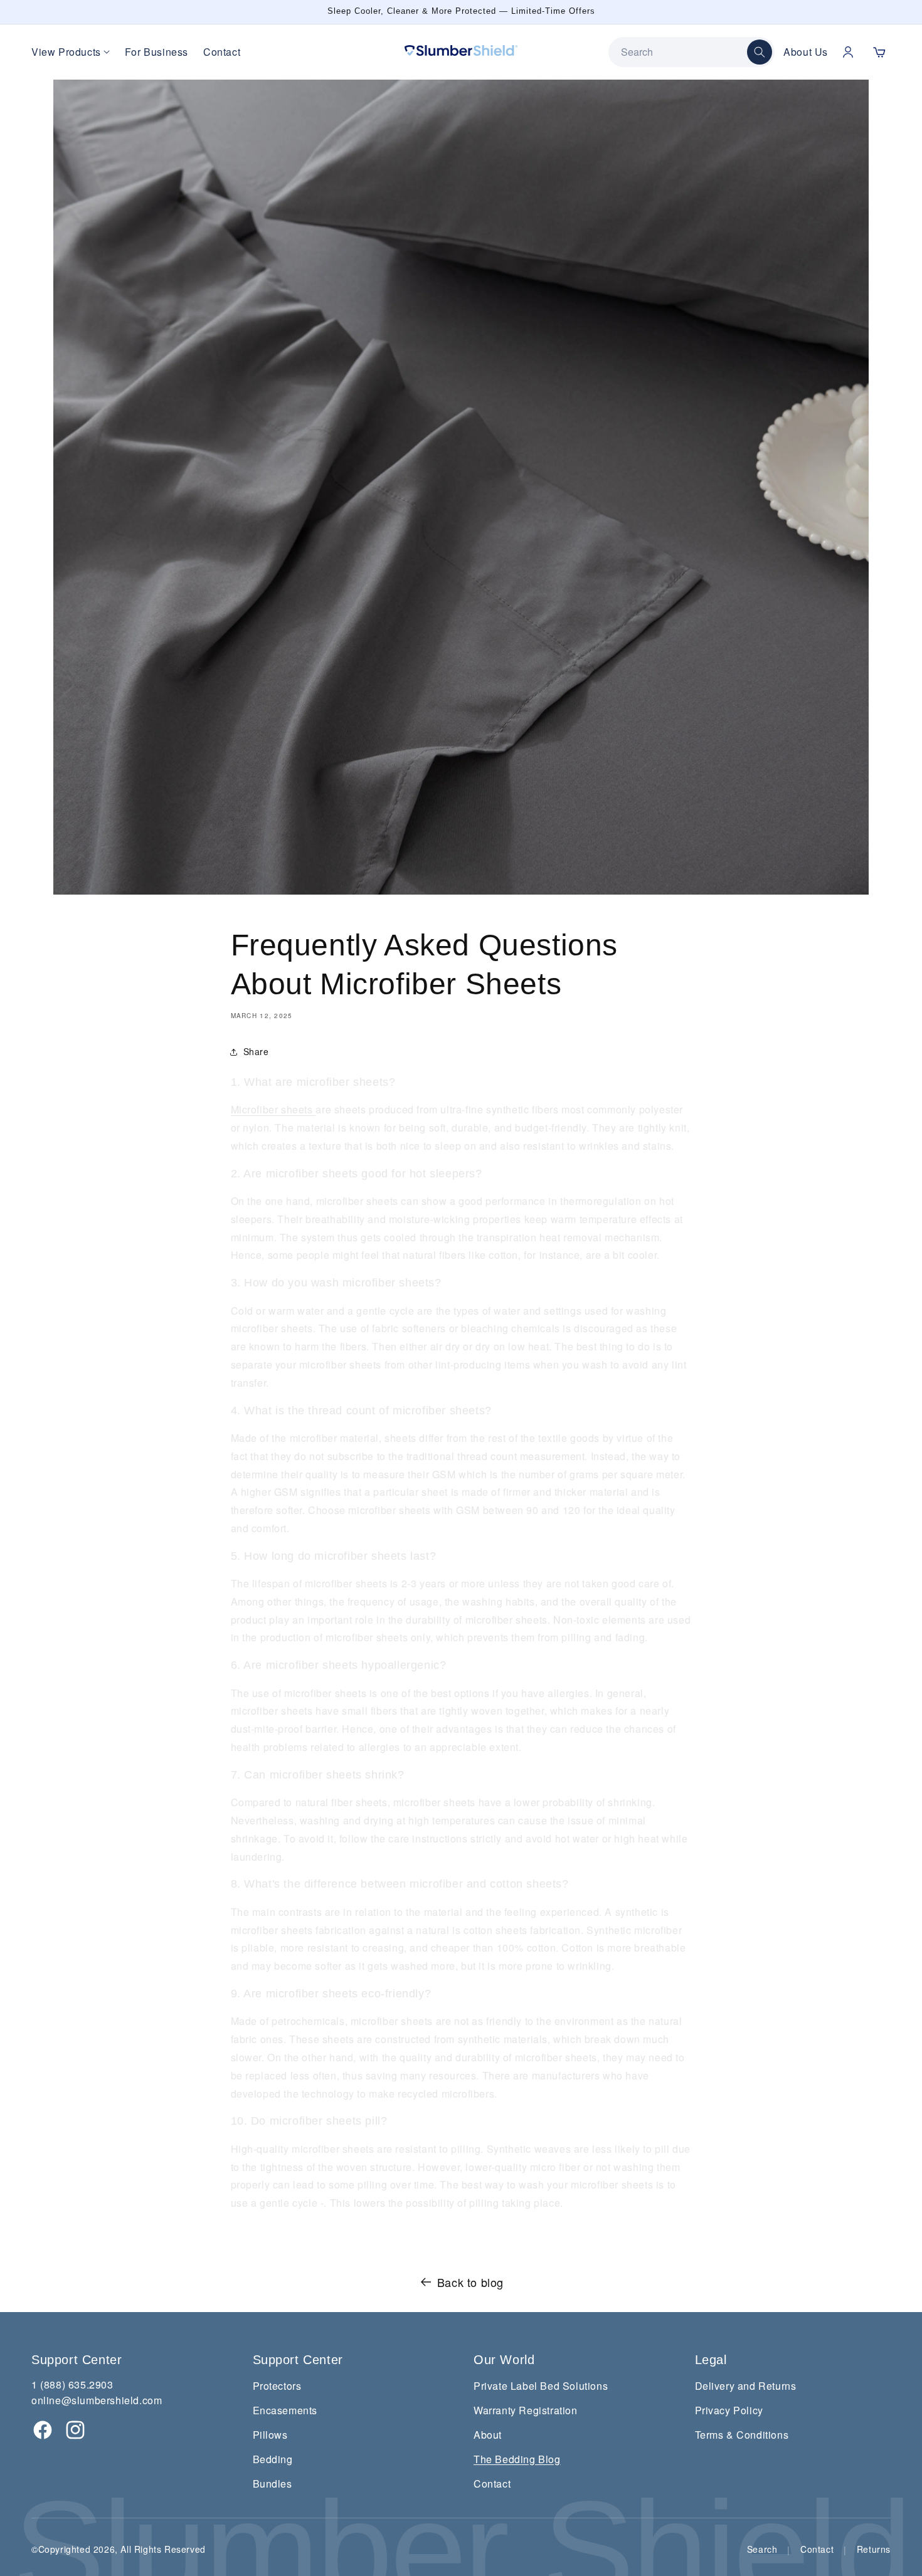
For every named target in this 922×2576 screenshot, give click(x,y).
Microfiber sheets (273, 1109)
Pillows (270, 2435)
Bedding (273, 2459)
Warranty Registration (526, 2410)
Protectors (277, 2386)
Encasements (285, 2410)
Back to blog (470, 2282)
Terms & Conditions (742, 2435)
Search (762, 2549)
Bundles (273, 2484)
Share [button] (256, 1051)
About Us (806, 52)
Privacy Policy (729, 2410)
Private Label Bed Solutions (541, 2386)
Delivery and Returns (746, 2386)
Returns (874, 2549)
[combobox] (684, 52)
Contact (222, 52)
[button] (879, 52)
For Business (156, 52)
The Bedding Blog (517, 2459)
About (488, 2435)
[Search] (760, 52)
